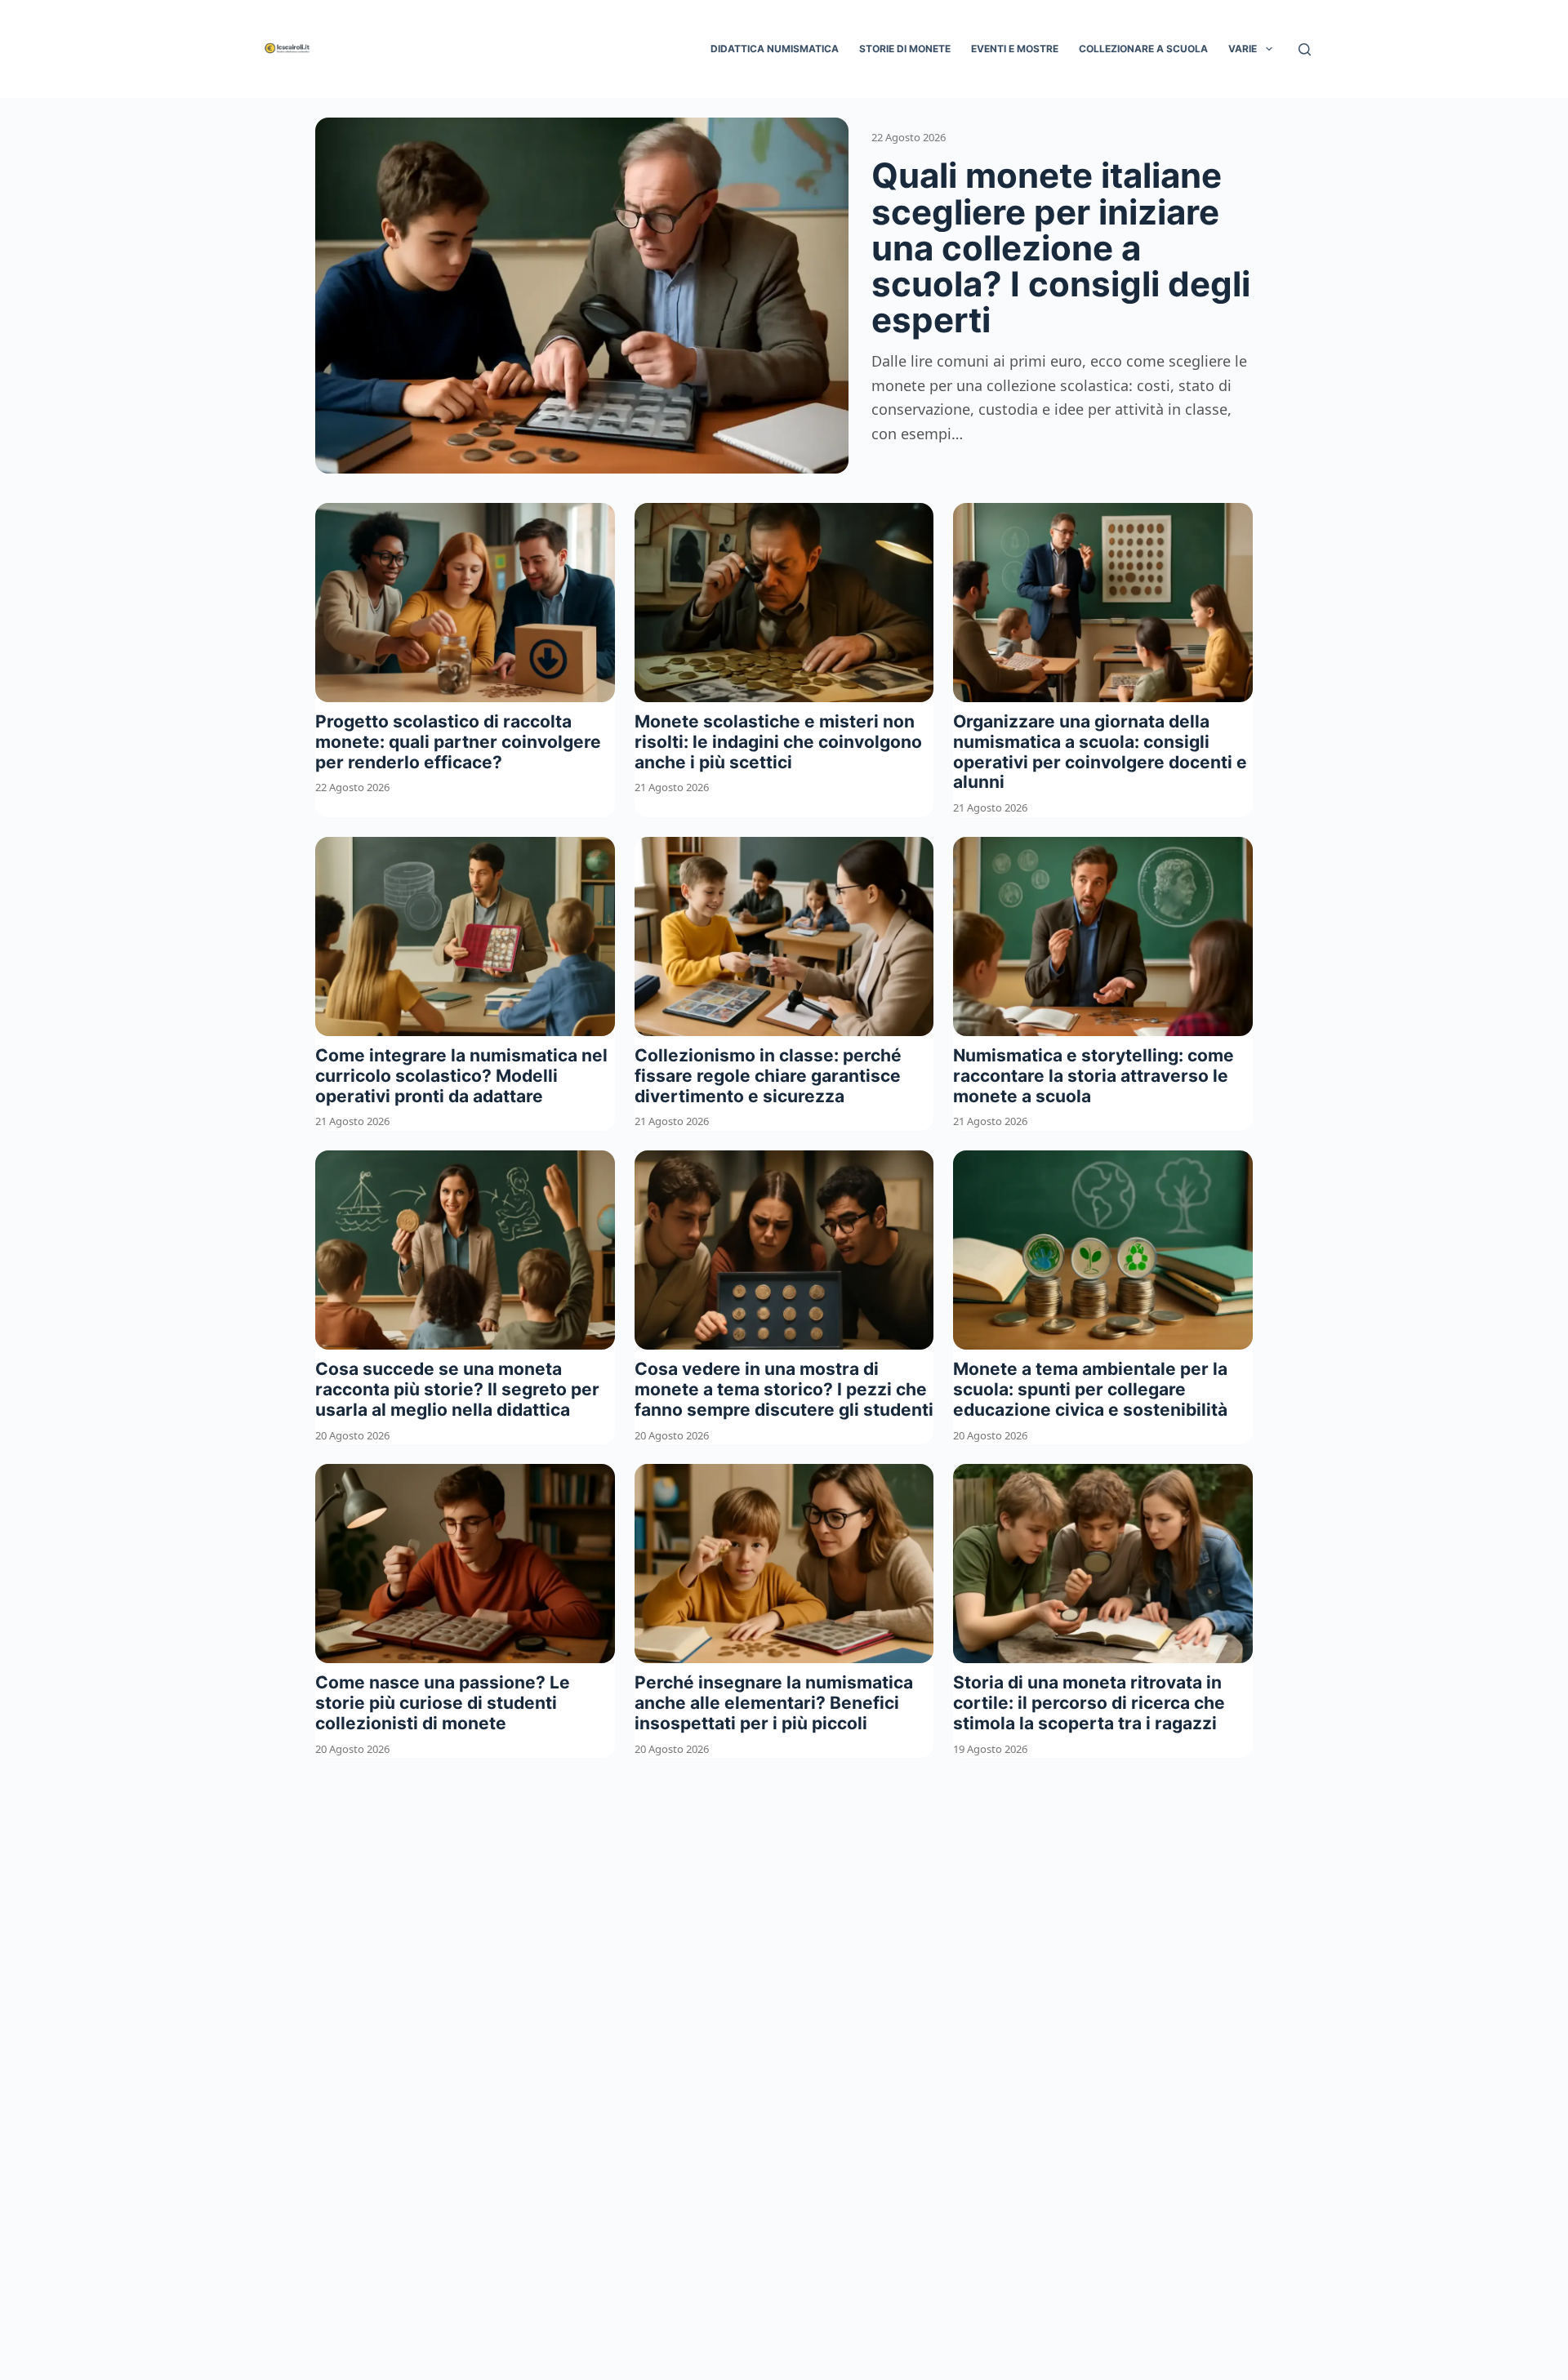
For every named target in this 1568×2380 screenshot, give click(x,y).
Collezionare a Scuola (1143, 49)
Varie (1243, 49)
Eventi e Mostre (1015, 49)
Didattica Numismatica (775, 49)
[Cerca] (1305, 49)
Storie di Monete (905, 49)
